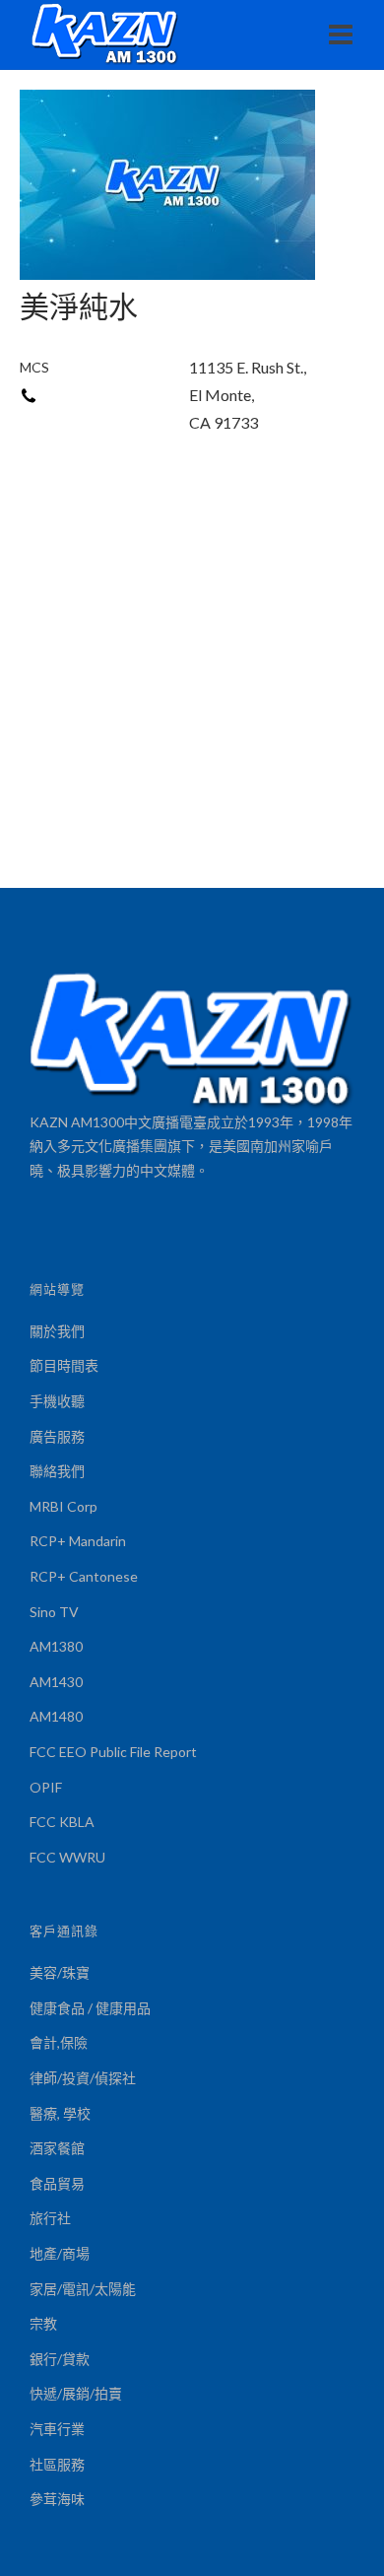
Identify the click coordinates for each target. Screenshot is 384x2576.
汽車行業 (57, 2429)
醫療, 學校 (60, 2113)
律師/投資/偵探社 (83, 2078)
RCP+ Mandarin (78, 1541)
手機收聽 (57, 1401)
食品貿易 (57, 2183)
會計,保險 (59, 2042)
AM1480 (56, 1716)
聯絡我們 (57, 1471)
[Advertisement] (192, 686)
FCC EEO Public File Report (113, 1752)
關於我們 (57, 1331)
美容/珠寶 (60, 1972)
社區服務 (57, 2464)
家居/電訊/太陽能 (83, 2289)
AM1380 (56, 1646)
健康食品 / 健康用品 (90, 2008)
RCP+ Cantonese (84, 1576)
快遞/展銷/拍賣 (76, 2393)
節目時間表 (64, 1365)
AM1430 (56, 1682)
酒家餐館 (57, 2148)
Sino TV (54, 1612)
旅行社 (50, 2218)
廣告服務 (57, 1436)
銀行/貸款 (60, 2359)
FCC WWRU (67, 1857)
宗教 (43, 2323)
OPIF (46, 1787)
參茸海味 (57, 2499)
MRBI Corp (64, 1506)
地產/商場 (60, 2253)
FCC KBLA (62, 1822)
